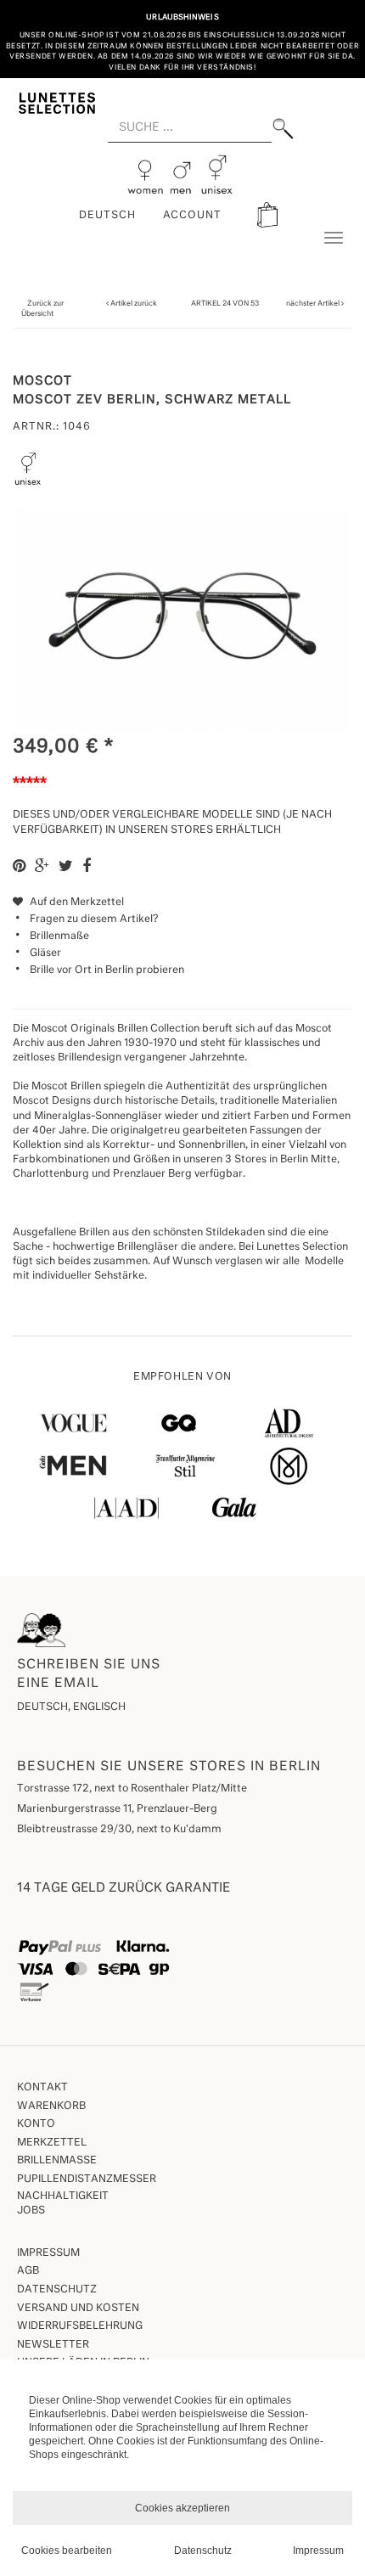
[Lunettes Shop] (57, 102)
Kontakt (42, 2088)
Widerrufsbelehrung (80, 2326)
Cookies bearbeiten (67, 2551)
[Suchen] (283, 129)
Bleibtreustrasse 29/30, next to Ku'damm (119, 1830)
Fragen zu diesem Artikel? (94, 920)
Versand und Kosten (78, 2309)
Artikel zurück (134, 304)
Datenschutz (57, 2290)
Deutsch (107, 216)
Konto (36, 2124)
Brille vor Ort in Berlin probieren (107, 970)
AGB (28, 2271)
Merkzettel (52, 2143)
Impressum (48, 2253)
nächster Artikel (314, 304)
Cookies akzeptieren (182, 2508)
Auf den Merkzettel (76, 903)
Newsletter (53, 2345)
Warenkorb (51, 2106)
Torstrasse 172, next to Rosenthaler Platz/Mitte (132, 1789)
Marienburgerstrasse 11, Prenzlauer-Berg (117, 1809)
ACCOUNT (193, 216)
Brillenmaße (59, 936)
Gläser (45, 953)
